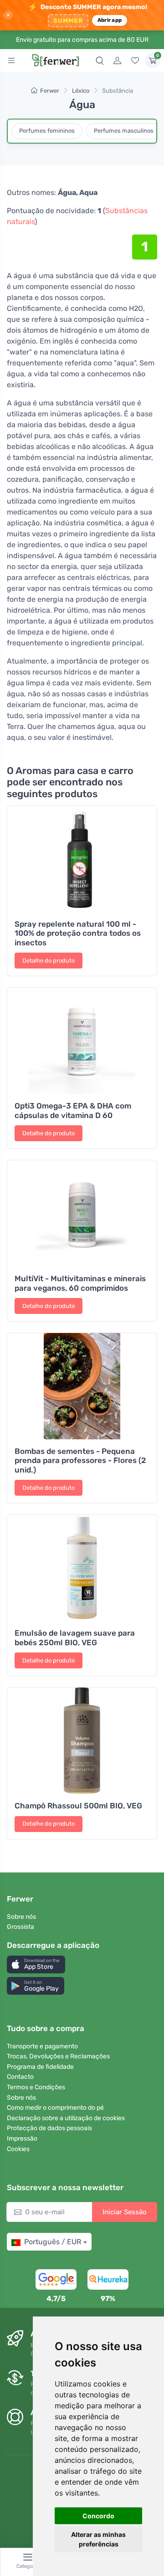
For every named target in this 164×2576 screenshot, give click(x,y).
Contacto (20, 2077)
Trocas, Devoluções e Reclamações (58, 2056)
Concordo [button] (98, 2516)
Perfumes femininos (47, 131)
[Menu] (11, 60)
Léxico (81, 91)
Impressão (22, 2139)
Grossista (20, 1927)
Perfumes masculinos (124, 131)
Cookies (18, 2149)
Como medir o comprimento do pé (55, 2108)
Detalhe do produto (49, 961)
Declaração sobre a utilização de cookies (66, 2118)
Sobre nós (21, 1917)
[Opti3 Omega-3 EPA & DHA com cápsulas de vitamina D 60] (82, 1041)
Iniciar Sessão (125, 2212)
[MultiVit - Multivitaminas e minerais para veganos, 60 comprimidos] (82, 1213)
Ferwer (50, 91)
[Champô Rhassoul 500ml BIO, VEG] (82, 1741)
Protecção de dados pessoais (49, 2128)
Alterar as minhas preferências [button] (98, 2539)
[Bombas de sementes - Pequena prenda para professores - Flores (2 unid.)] (82, 1386)
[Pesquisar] (100, 60)
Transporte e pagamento (42, 2046)
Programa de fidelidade (40, 2067)
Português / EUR (53, 2242)
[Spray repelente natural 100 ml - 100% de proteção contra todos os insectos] (82, 859)
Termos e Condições (36, 2087)
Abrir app (110, 20)
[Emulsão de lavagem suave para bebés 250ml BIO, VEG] (82, 1568)
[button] (36, 1964)
